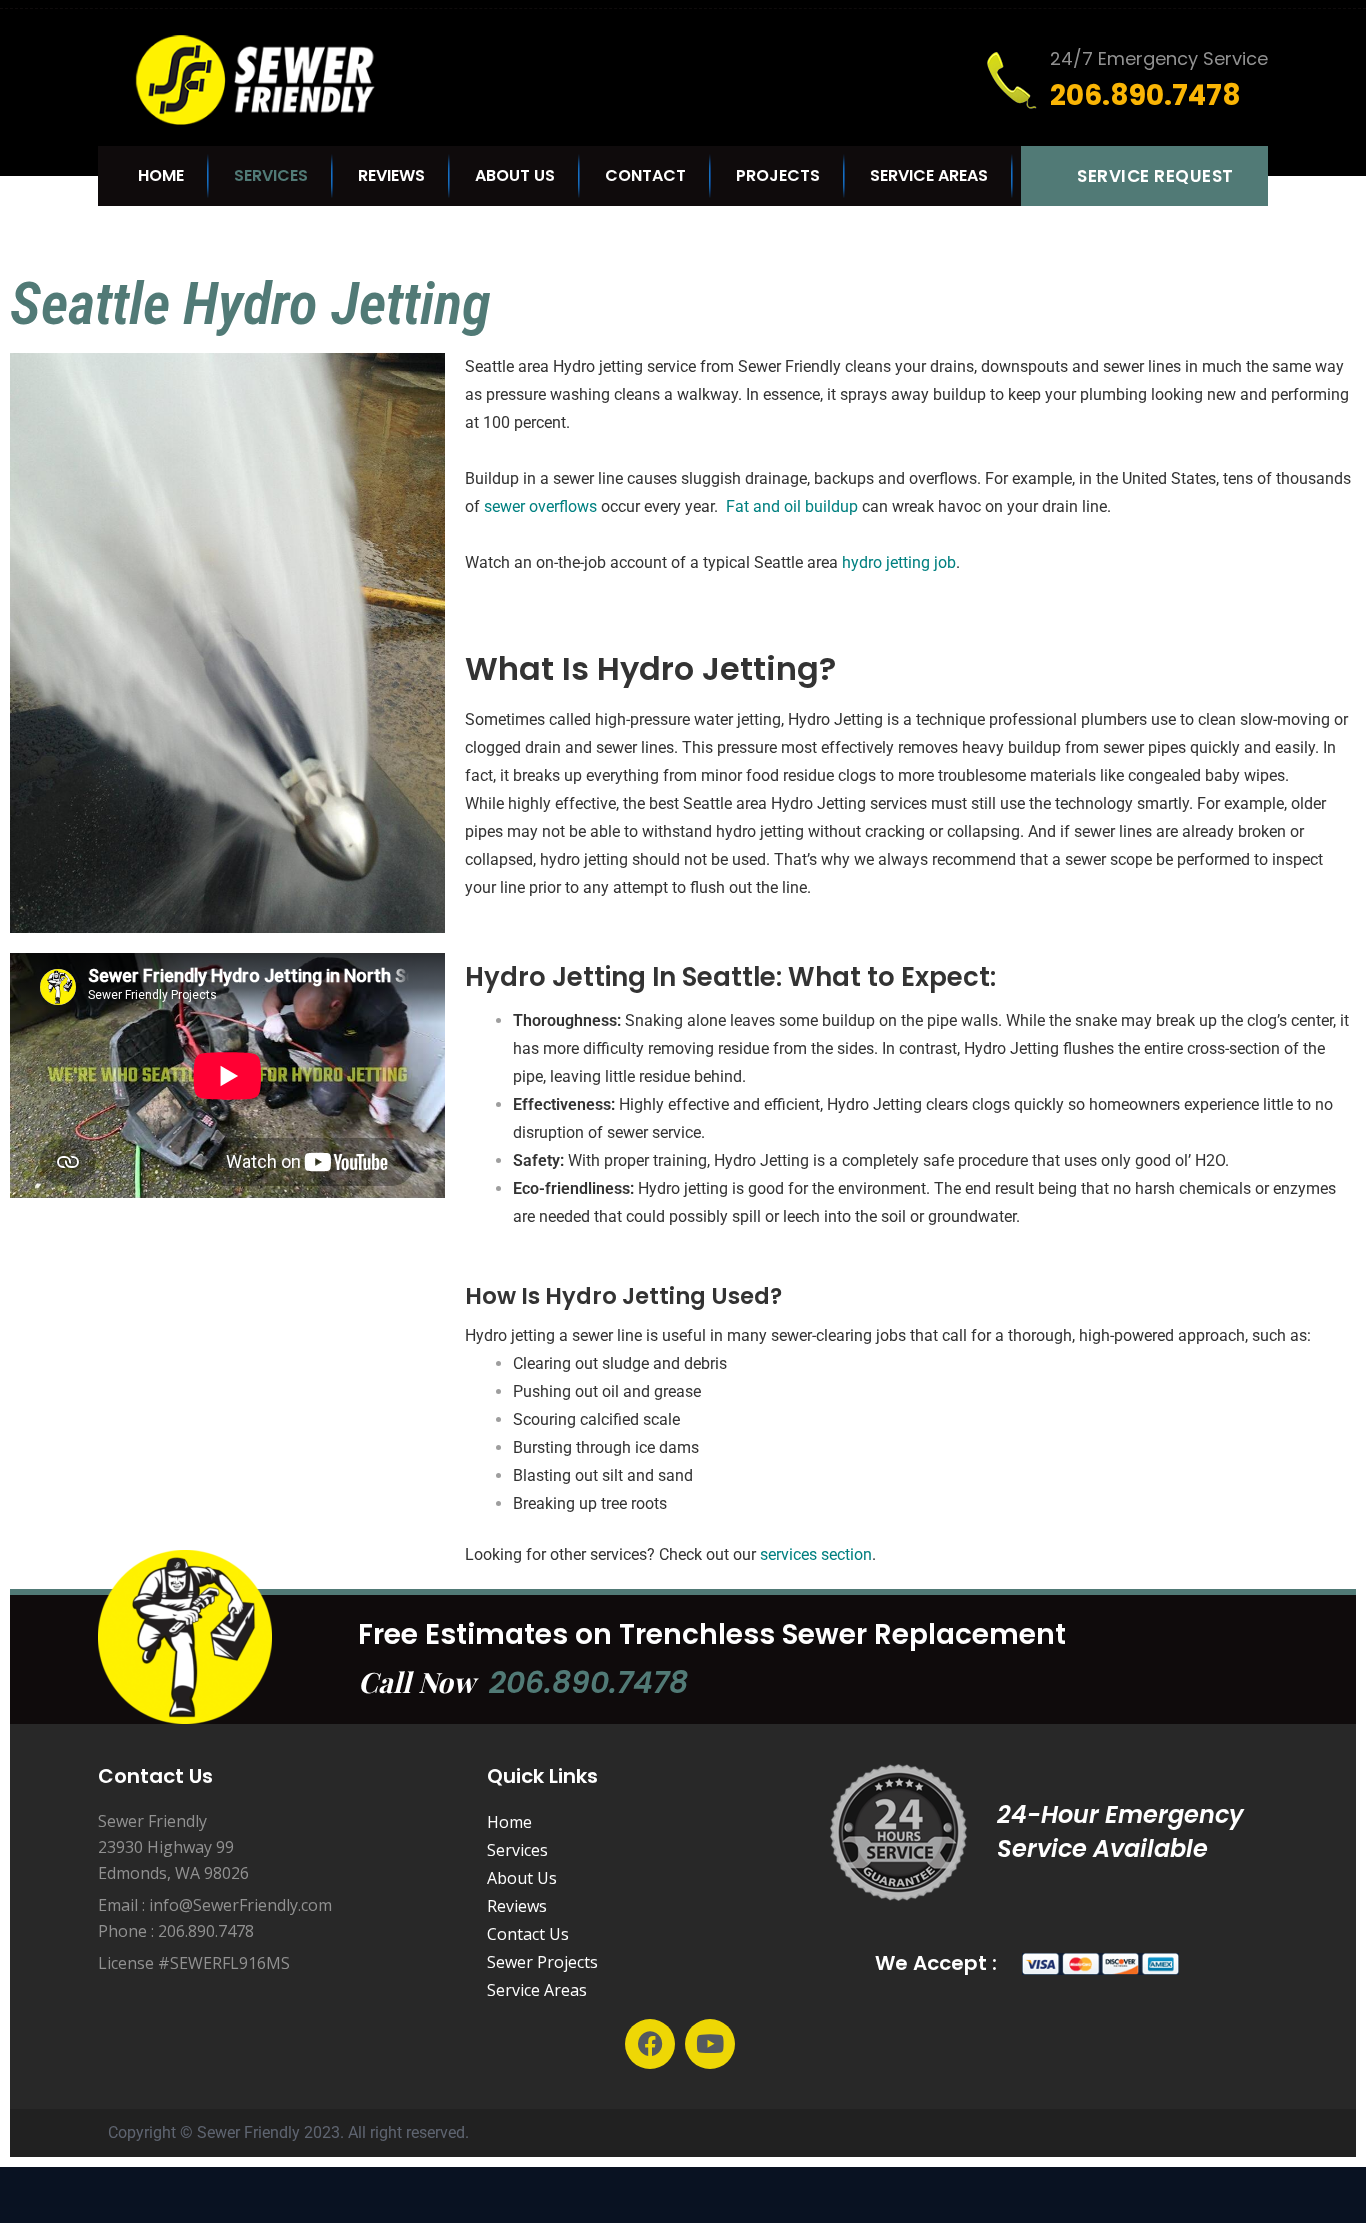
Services (271, 175)
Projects (778, 175)
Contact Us (528, 1934)
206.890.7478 (588, 1682)
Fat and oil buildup (792, 506)
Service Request (1155, 176)
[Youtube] (710, 2044)
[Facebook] (650, 2044)
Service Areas (929, 175)
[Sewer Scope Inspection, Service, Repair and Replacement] (273, 80)
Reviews (391, 175)
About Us (515, 175)
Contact (645, 175)
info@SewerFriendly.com (240, 1905)
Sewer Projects (542, 1962)
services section (816, 1554)
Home (161, 175)
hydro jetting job (899, 562)
